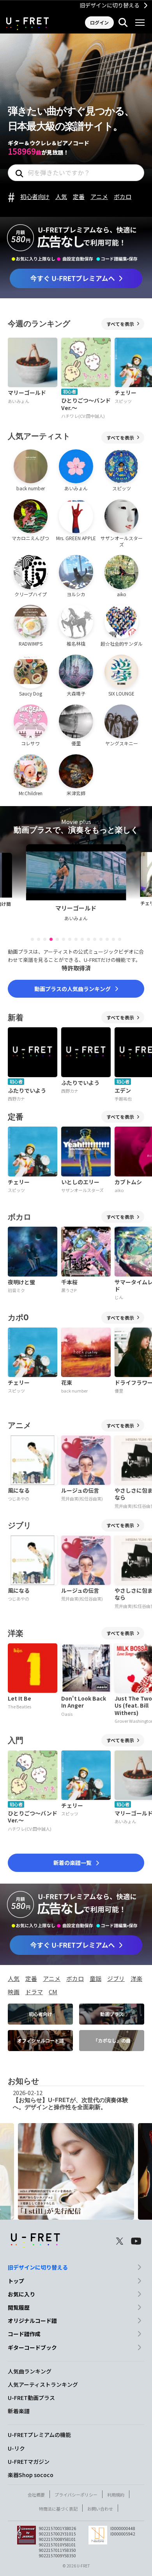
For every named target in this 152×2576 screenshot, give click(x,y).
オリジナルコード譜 (32, 2321)
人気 (61, 196)
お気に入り (21, 2294)
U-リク (16, 2448)
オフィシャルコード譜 (41, 2040)
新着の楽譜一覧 (72, 1863)
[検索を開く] (123, 23)
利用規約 (116, 2495)
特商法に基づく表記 (58, 2509)
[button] (32, 939)
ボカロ (123, 196)
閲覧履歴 (19, 2307)
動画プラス (112, 2014)
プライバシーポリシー (76, 2495)
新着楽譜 (19, 2411)
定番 (79, 196)
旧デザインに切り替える (110, 5)
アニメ (99, 196)
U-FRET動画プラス (31, 2398)
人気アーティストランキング (43, 2384)
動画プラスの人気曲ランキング (72, 989)
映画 (14, 1992)
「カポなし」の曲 (112, 2040)
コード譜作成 (24, 2334)
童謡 (95, 1978)
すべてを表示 (120, 324)
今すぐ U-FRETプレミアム (76, 280)
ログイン (99, 22)
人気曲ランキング (30, 2371)
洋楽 (136, 1978)
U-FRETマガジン (29, 2462)
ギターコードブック (32, 2347)
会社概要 (36, 2495)
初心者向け (35, 196)
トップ (16, 2281)
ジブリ (116, 1978)
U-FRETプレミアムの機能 (39, 2435)
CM (53, 1992)
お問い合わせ (100, 2509)
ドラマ (34, 1992)
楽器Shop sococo (31, 2475)
